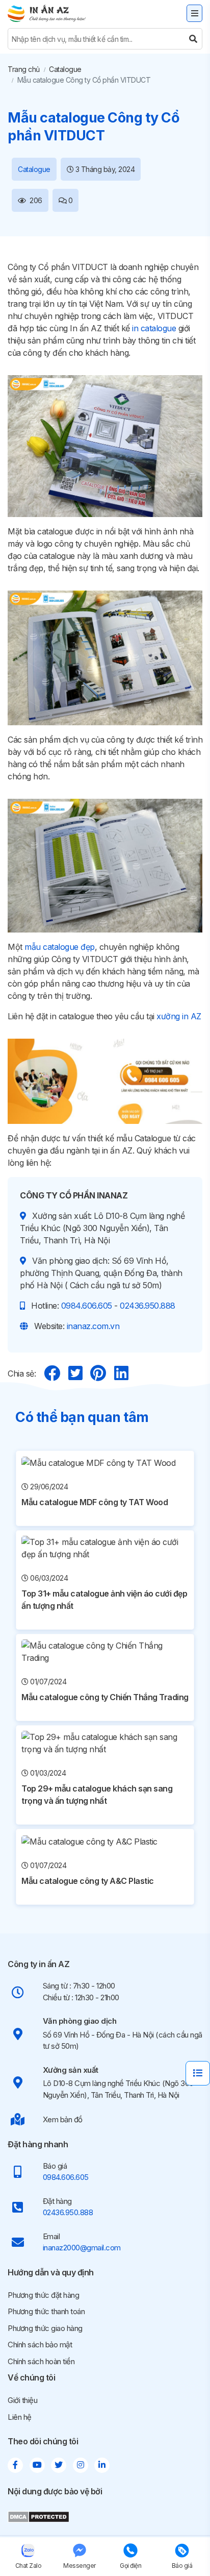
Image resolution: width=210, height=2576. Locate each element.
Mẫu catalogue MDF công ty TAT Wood (95, 1502)
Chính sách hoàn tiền (41, 2361)
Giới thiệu (22, 2400)
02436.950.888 (148, 1306)
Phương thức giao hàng (45, 2328)
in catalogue (154, 328)
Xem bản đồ (63, 2119)
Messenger (80, 2566)
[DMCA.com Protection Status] (38, 2516)
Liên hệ (20, 2417)
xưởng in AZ (179, 1016)
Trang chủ (24, 69)
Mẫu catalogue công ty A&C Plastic (88, 1881)
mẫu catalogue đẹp (60, 947)
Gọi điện (130, 2566)
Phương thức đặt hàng (43, 2295)
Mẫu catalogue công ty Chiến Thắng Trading (105, 1697)
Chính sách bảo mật (40, 2345)
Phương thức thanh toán (46, 2311)
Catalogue (65, 69)
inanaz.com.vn (93, 1326)
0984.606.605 (87, 1306)
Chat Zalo (29, 2566)
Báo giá (182, 2566)
